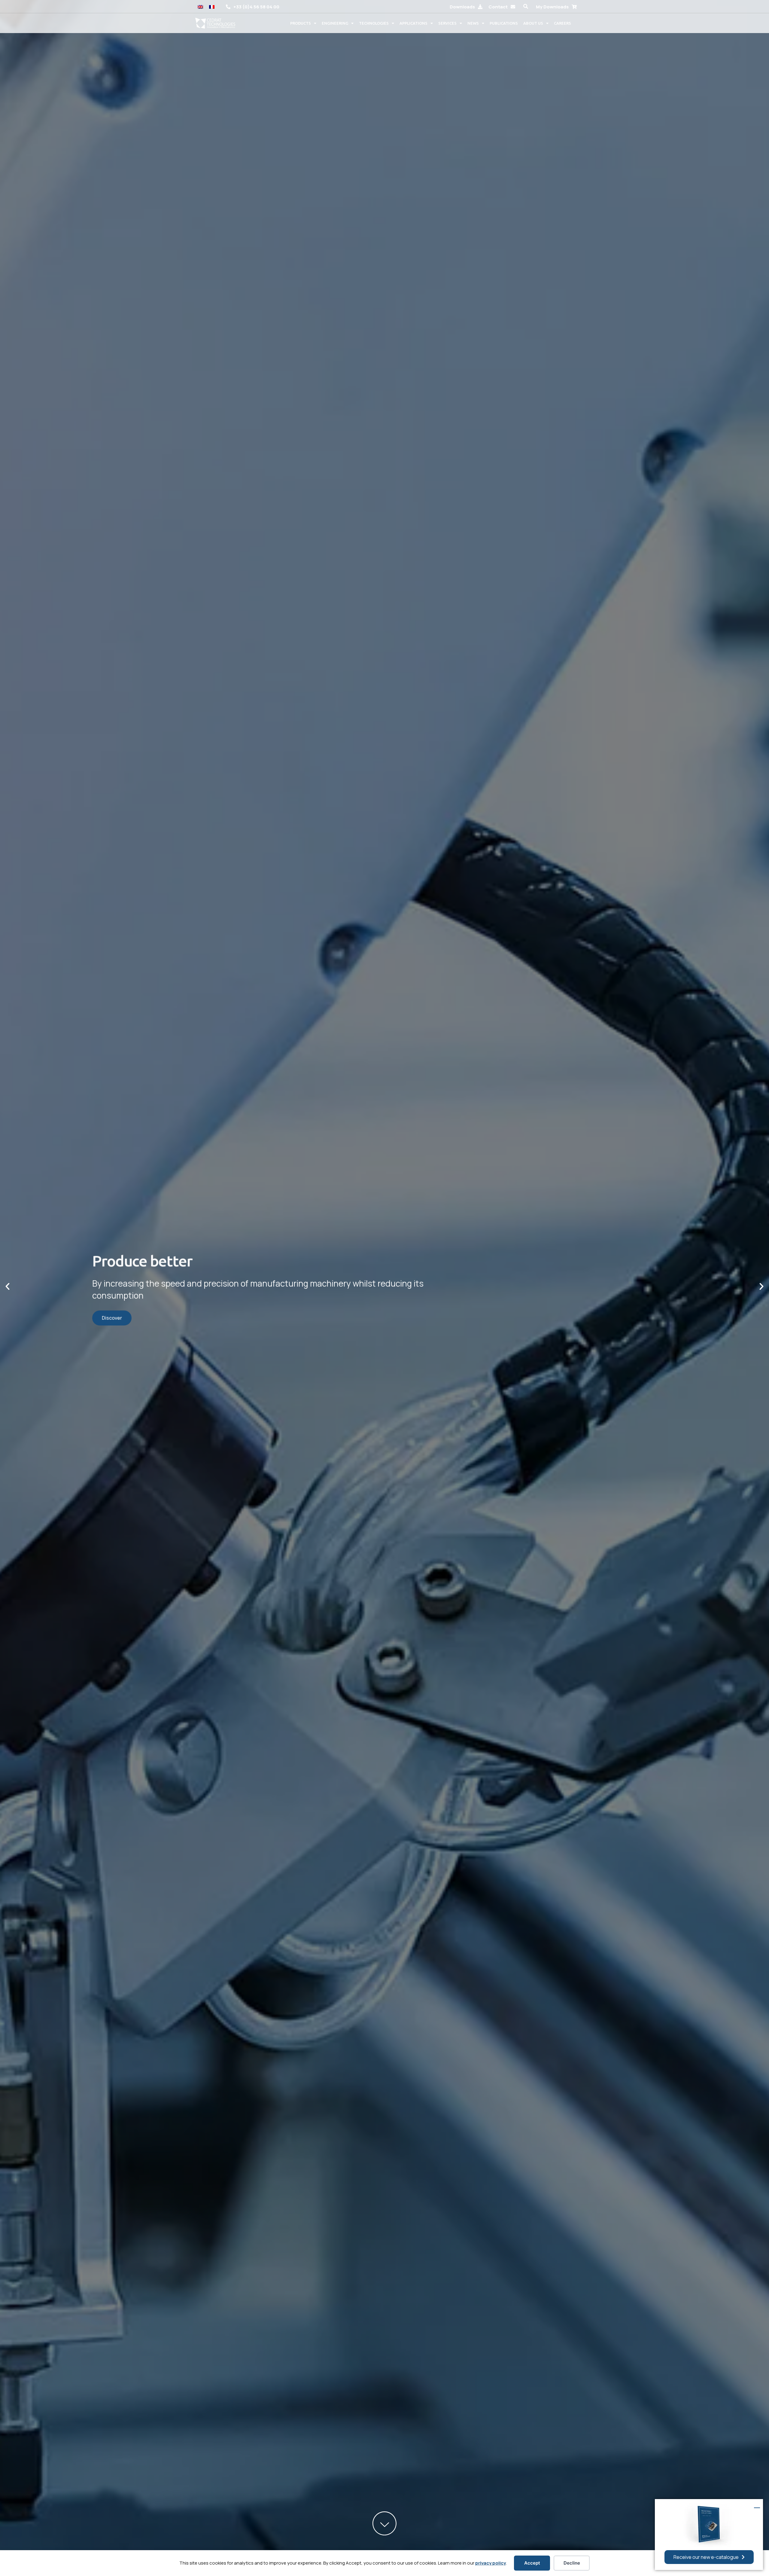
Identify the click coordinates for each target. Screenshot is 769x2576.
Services (447, 23)
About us (533, 23)
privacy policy (491, 2563)
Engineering (335, 23)
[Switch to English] (200, 6)
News (473, 23)
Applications (413, 23)
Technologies (374, 23)
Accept (532, 2563)
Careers (562, 23)
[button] (526, 6)
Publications (504, 23)
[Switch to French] (212, 6)
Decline (572, 2563)
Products (301, 23)
